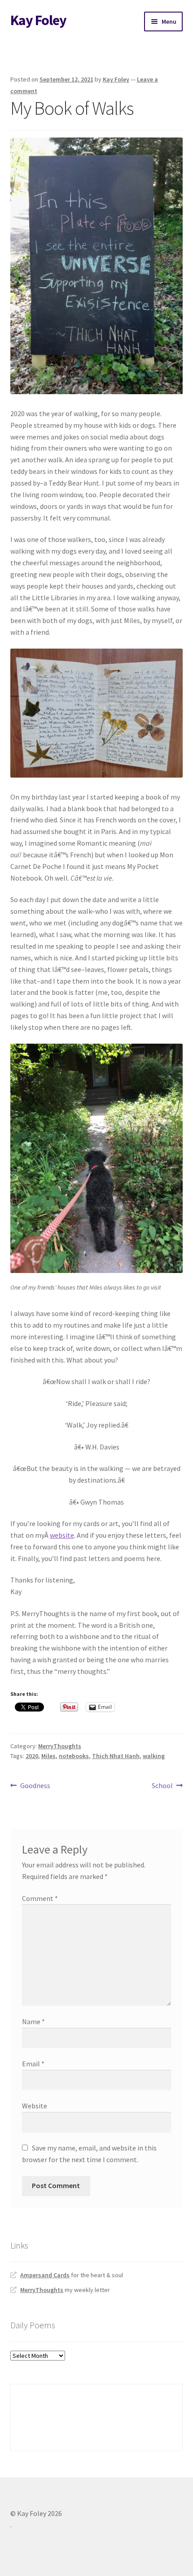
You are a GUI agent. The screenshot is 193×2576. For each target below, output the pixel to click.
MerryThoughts (60, 1746)
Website (35, 2106)
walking (154, 1756)
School (162, 1786)
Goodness (35, 1786)
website (62, 1535)
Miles (48, 1756)
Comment (40, 1898)
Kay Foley (38, 20)
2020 (32, 1756)
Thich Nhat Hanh (116, 1756)
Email (33, 2064)
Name (33, 2021)
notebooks (74, 1756)
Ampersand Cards (45, 2275)
